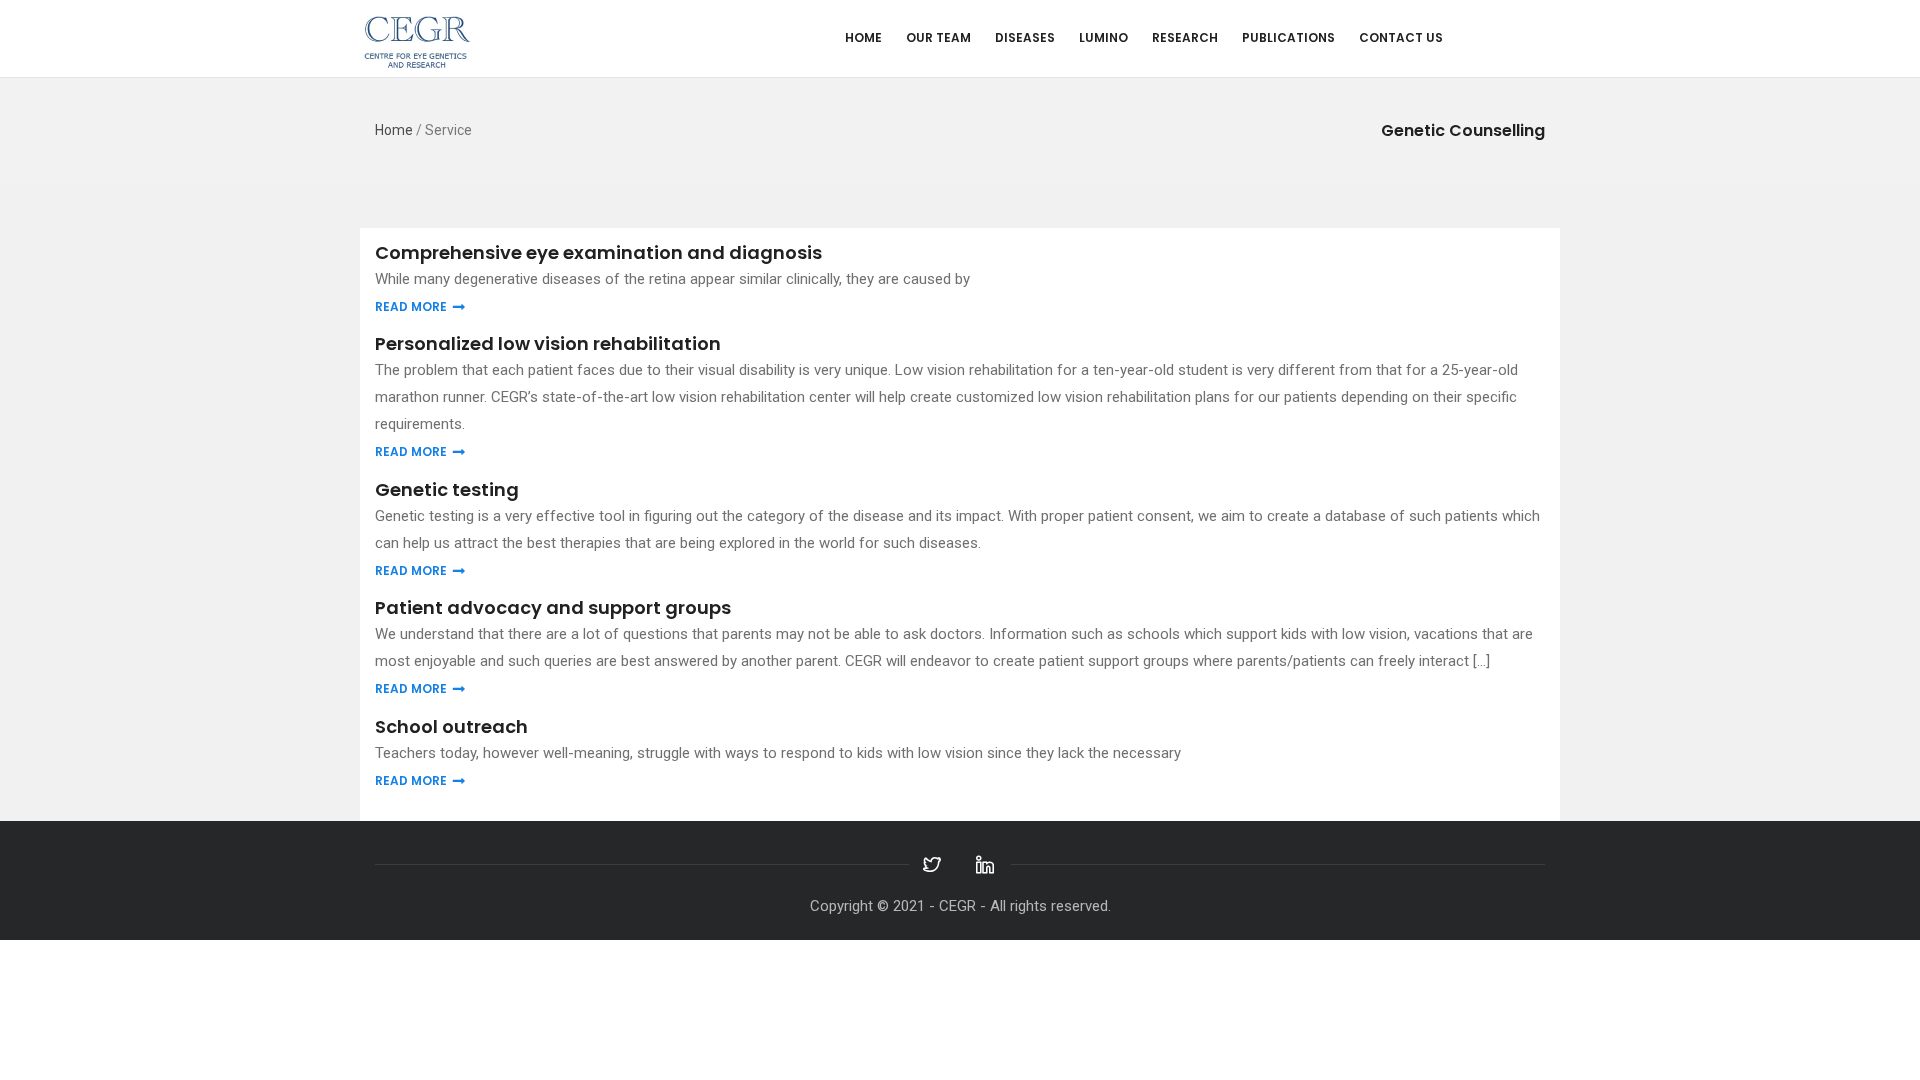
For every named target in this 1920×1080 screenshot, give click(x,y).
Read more (411, 306)
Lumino (1103, 37)
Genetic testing (447, 489)
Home (863, 37)
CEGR (957, 906)
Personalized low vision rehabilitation (548, 343)
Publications (1288, 37)
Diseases (1025, 37)
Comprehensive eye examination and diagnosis (598, 252)
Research (1185, 37)
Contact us (1401, 37)
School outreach (451, 726)
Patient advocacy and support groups (553, 607)
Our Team (938, 37)
